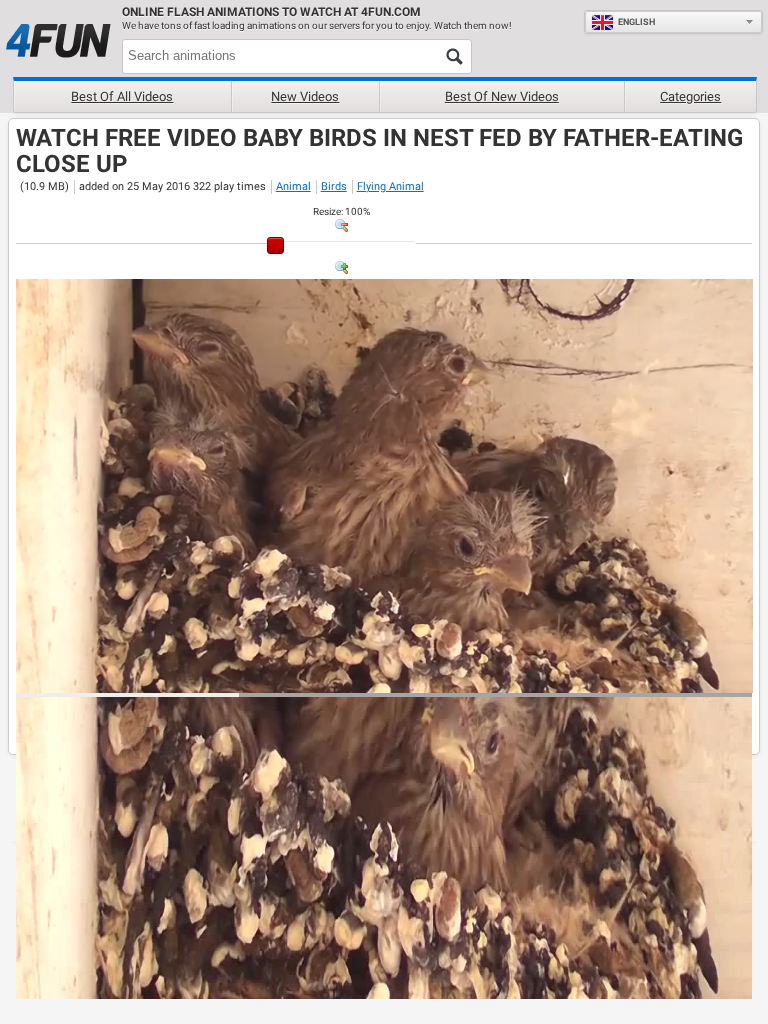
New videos (305, 96)
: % (341, 211)
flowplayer (609, 677)
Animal (293, 186)
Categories (690, 96)
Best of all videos (122, 96)
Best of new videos (502, 96)
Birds (334, 186)
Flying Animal (390, 186)
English (636, 22)
